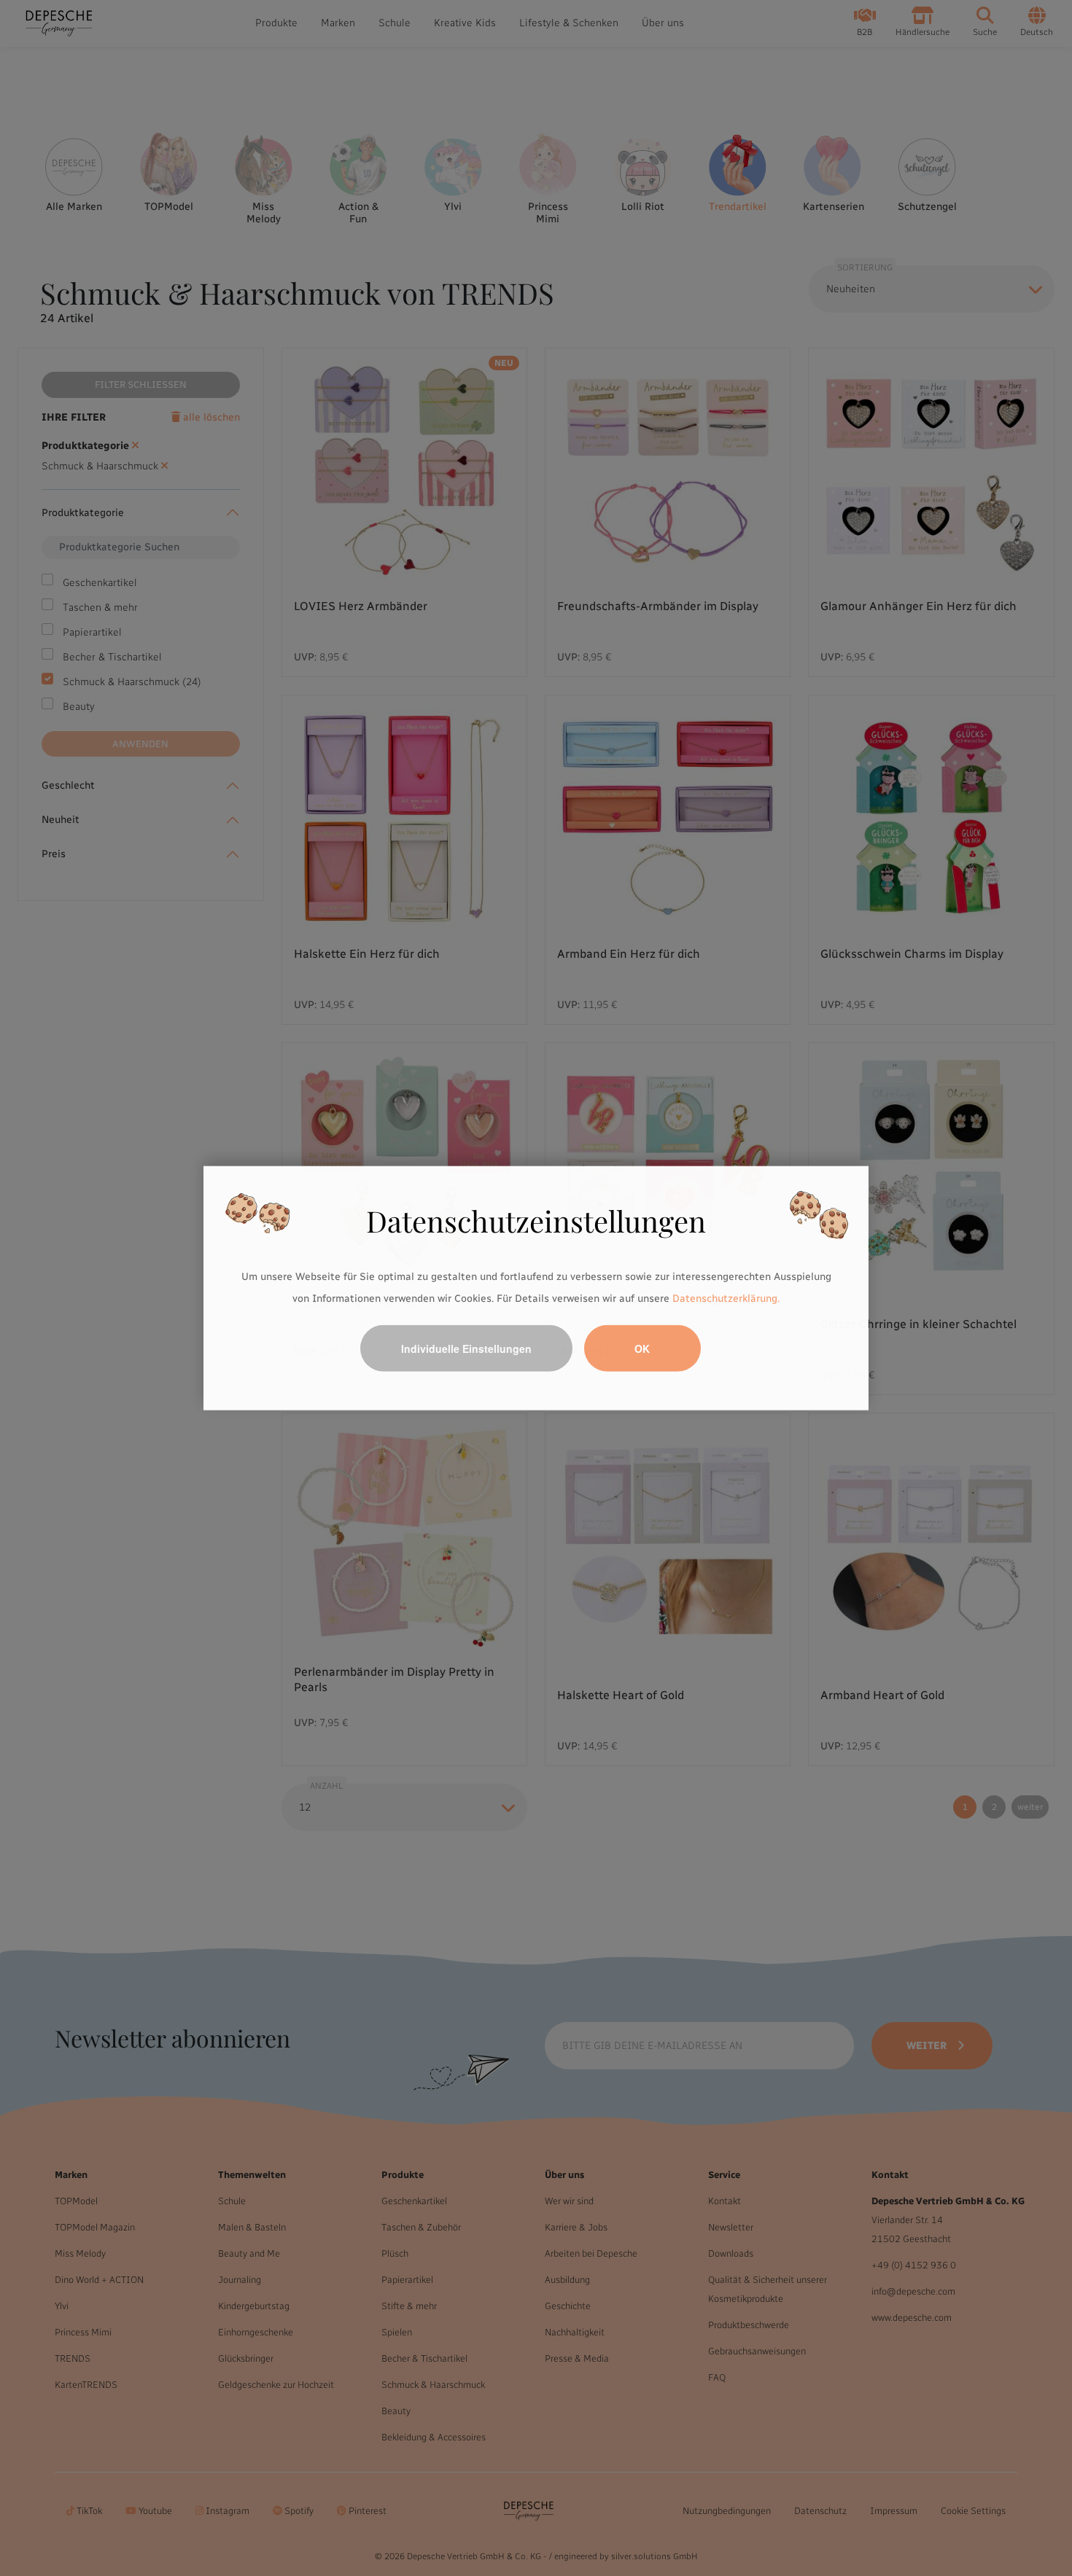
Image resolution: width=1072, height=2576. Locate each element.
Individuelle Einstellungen (466, 1348)
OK (642, 1348)
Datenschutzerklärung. (726, 1299)
